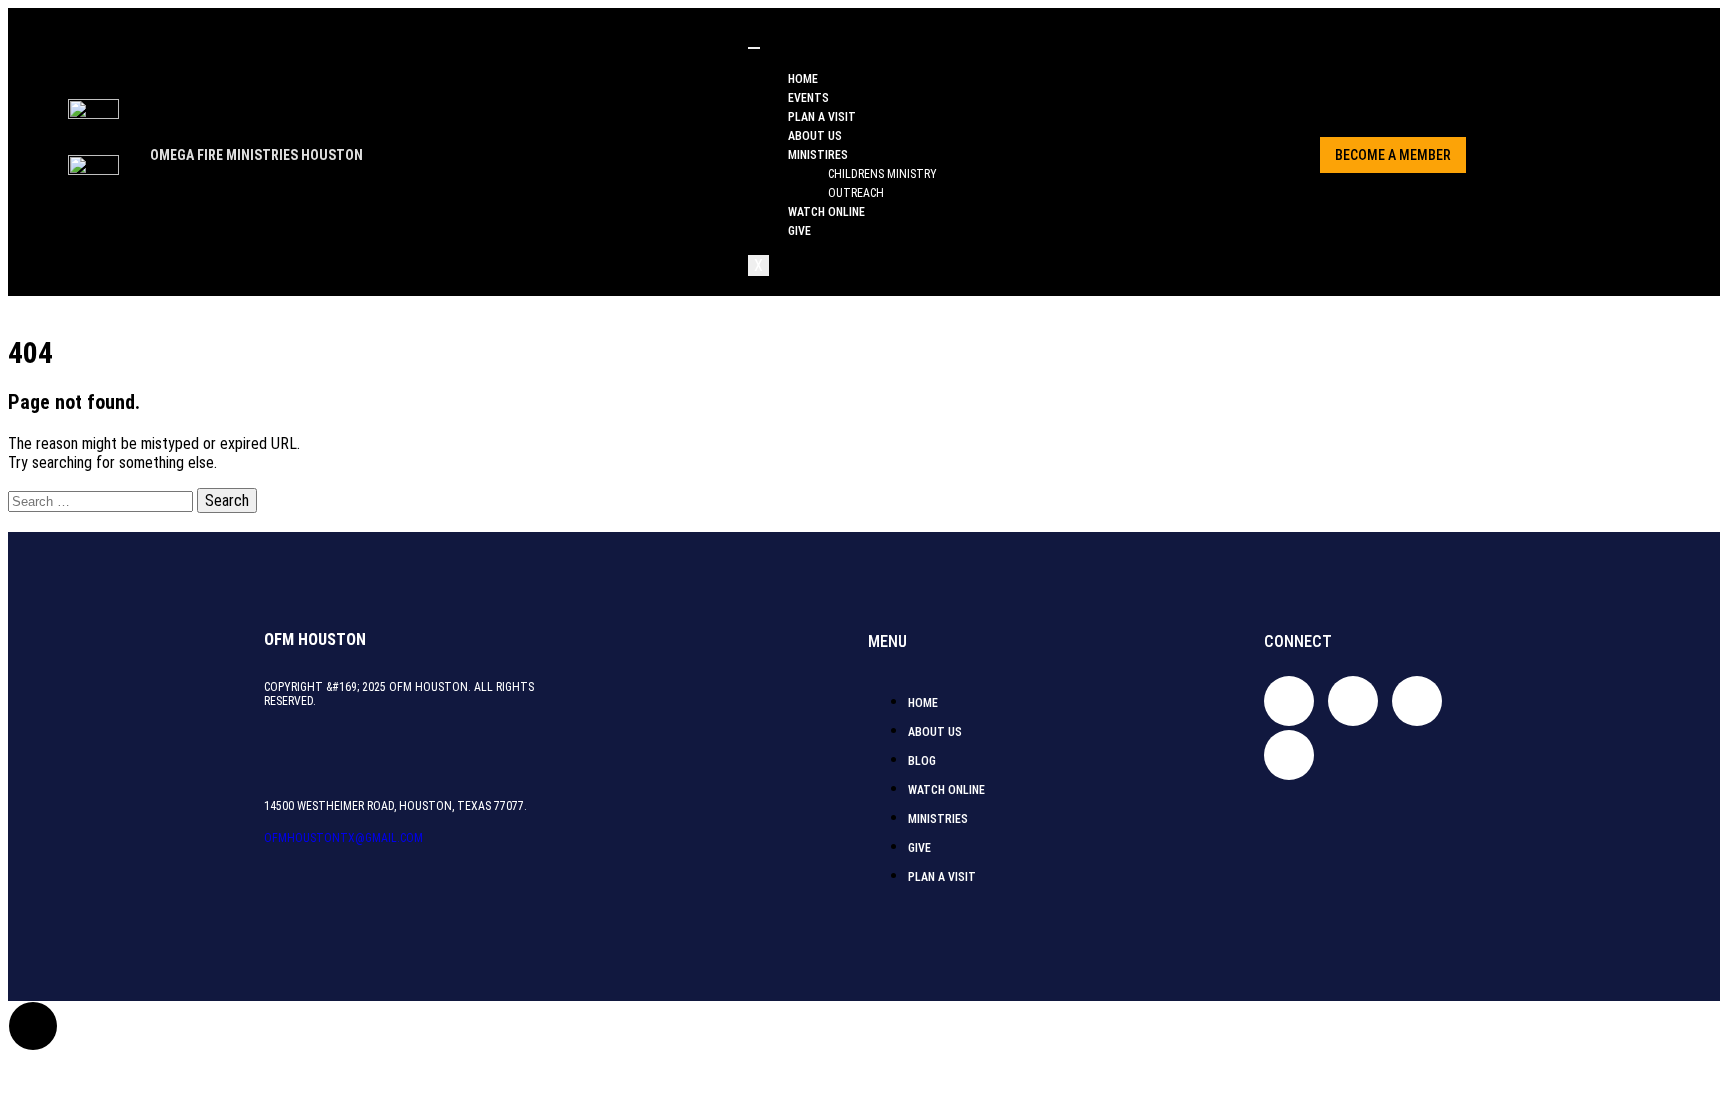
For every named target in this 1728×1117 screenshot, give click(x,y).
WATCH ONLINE (826, 212)
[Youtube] (1289, 755)
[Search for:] (102, 500)
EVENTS (808, 98)
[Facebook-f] (1289, 701)
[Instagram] (1417, 701)
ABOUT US (815, 136)
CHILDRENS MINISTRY (882, 174)
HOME (803, 79)
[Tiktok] (1353, 701)
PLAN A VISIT (822, 117)
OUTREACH (856, 193)
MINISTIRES (818, 155)
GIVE (799, 231)
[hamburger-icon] (754, 48)
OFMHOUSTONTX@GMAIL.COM (343, 838)
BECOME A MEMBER (1393, 155)
